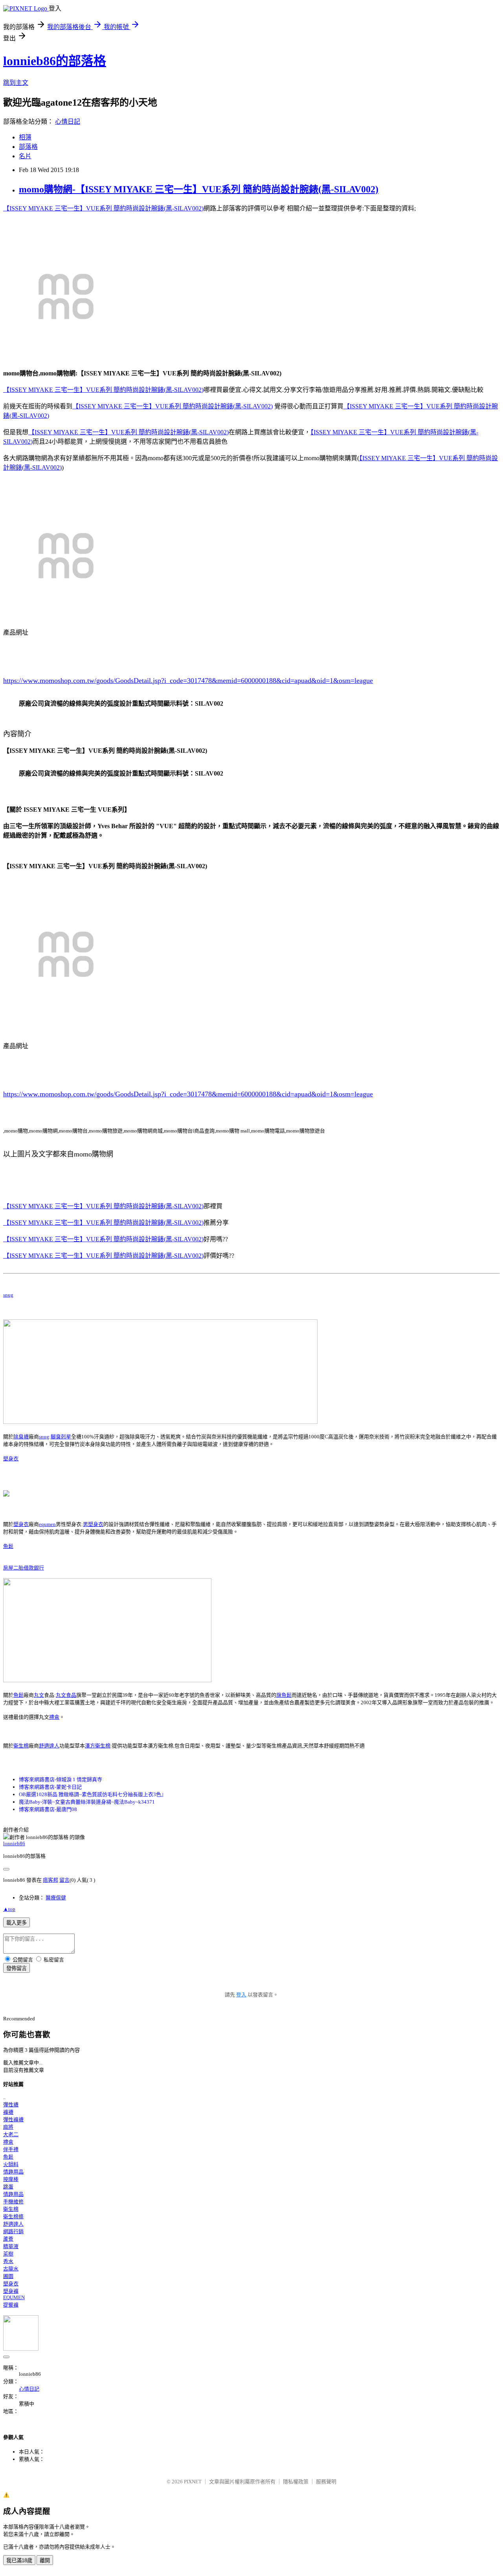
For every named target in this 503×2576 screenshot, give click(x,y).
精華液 (11, 2246)
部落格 (28, 147)
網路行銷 (13, 2231)
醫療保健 (56, 1898)
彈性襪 (11, 2105)
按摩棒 (11, 2179)
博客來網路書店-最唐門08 (48, 1809)
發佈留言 (17, 1968)
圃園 (8, 2276)
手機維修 (13, 2202)
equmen (47, 1524)
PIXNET (193, 2482)
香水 (8, 2261)
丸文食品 (66, 1695)
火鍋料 (11, 2164)
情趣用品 (13, 2172)
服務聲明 (326, 2482)
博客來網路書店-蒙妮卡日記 (50, 1787)
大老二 (11, 2134)
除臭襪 (21, 1437)
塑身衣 (11, 1459)
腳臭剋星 (61, 1437)
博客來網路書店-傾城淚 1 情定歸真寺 (61, 1779)
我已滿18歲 (19, 2560)
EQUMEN (14, 2297)
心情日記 (68, 122)
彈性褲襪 (13, 2120)
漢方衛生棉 (98, 1746)
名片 (25, 156)
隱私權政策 (296, 2482)
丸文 (39, 1695)
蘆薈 (8, 2239)
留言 (64, 1880)
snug (8, 1295)
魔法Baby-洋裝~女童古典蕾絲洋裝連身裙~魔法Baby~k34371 (87, 1802)
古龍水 (11, 2269)
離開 (45, 2560)
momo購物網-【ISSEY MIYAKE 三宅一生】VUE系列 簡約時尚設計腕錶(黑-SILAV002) (199, 189)
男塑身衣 (93, 1524)
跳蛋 (8, 2187)
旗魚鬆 (284, 1695)
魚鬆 (8, 1546)
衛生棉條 (13, 2216)
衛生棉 (21, 1746)
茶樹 (8, 2254)
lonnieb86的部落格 (55, 61)
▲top (9, 1909)
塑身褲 (11, 2291)
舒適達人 (49, 1746)
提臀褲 (11, 2305)
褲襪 (8, 2112)
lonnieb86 (14, 1843)
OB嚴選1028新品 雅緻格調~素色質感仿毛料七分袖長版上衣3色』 (93, 1794)
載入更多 (17, 1923)
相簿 (25, 137)
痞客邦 (50, 1880)
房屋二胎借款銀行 (24, 1568)
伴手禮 (11, 2149)
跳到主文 (16, 83)
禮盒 (54, 1717)
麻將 (8, 2127)
